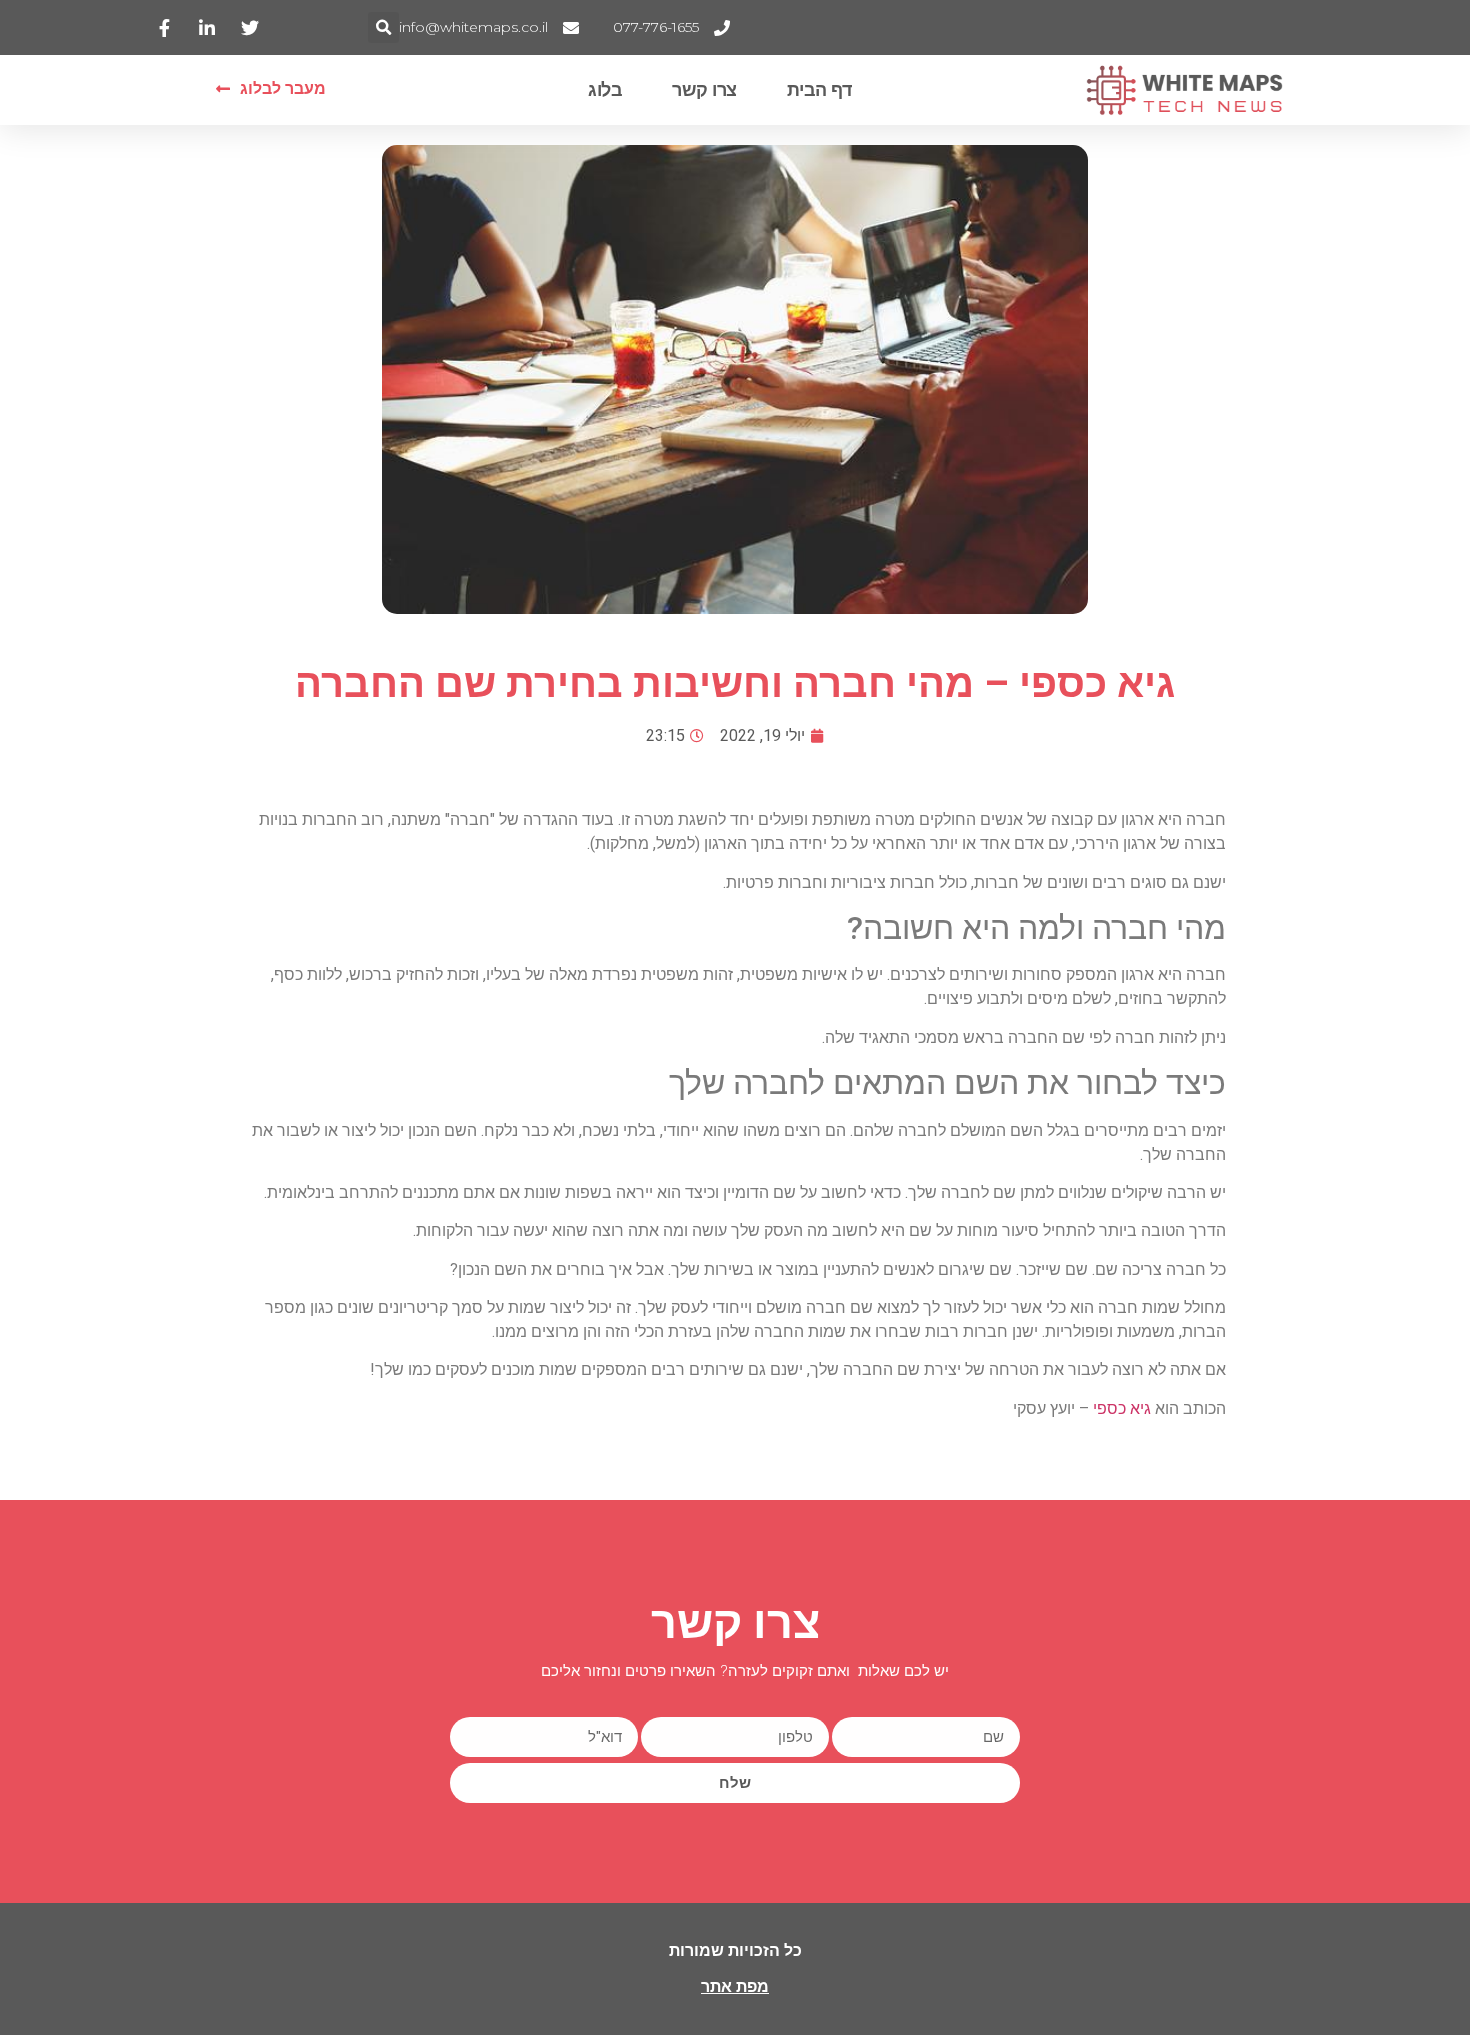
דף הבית (819, 90)
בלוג (605, 90)
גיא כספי (1122, 1408)
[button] (383, 27)
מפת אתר (735, 1986)
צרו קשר (704, 90)
